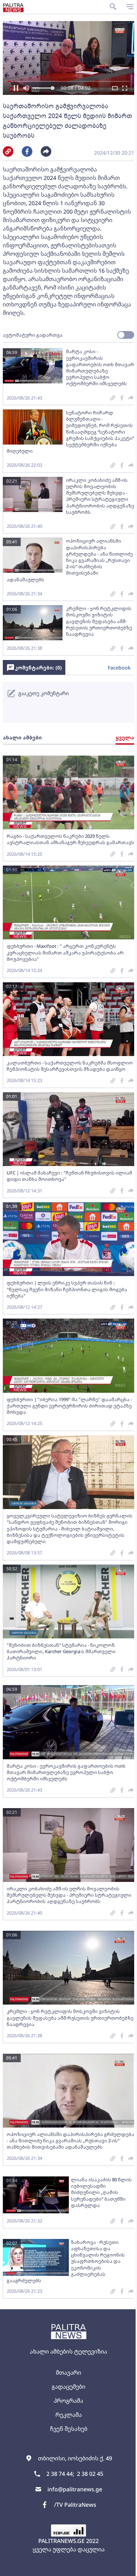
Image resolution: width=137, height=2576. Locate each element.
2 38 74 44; (60, 2474)
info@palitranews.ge (75, 2489)
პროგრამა (68, 2401)
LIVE (123, 2567)
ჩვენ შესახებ (69, 2429)
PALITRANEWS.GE (61, 2541)
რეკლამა (69, 2415)
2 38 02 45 (90, 2474)
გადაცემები (68, 2387)
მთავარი (68, 2373)
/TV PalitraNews (75, 2505)
